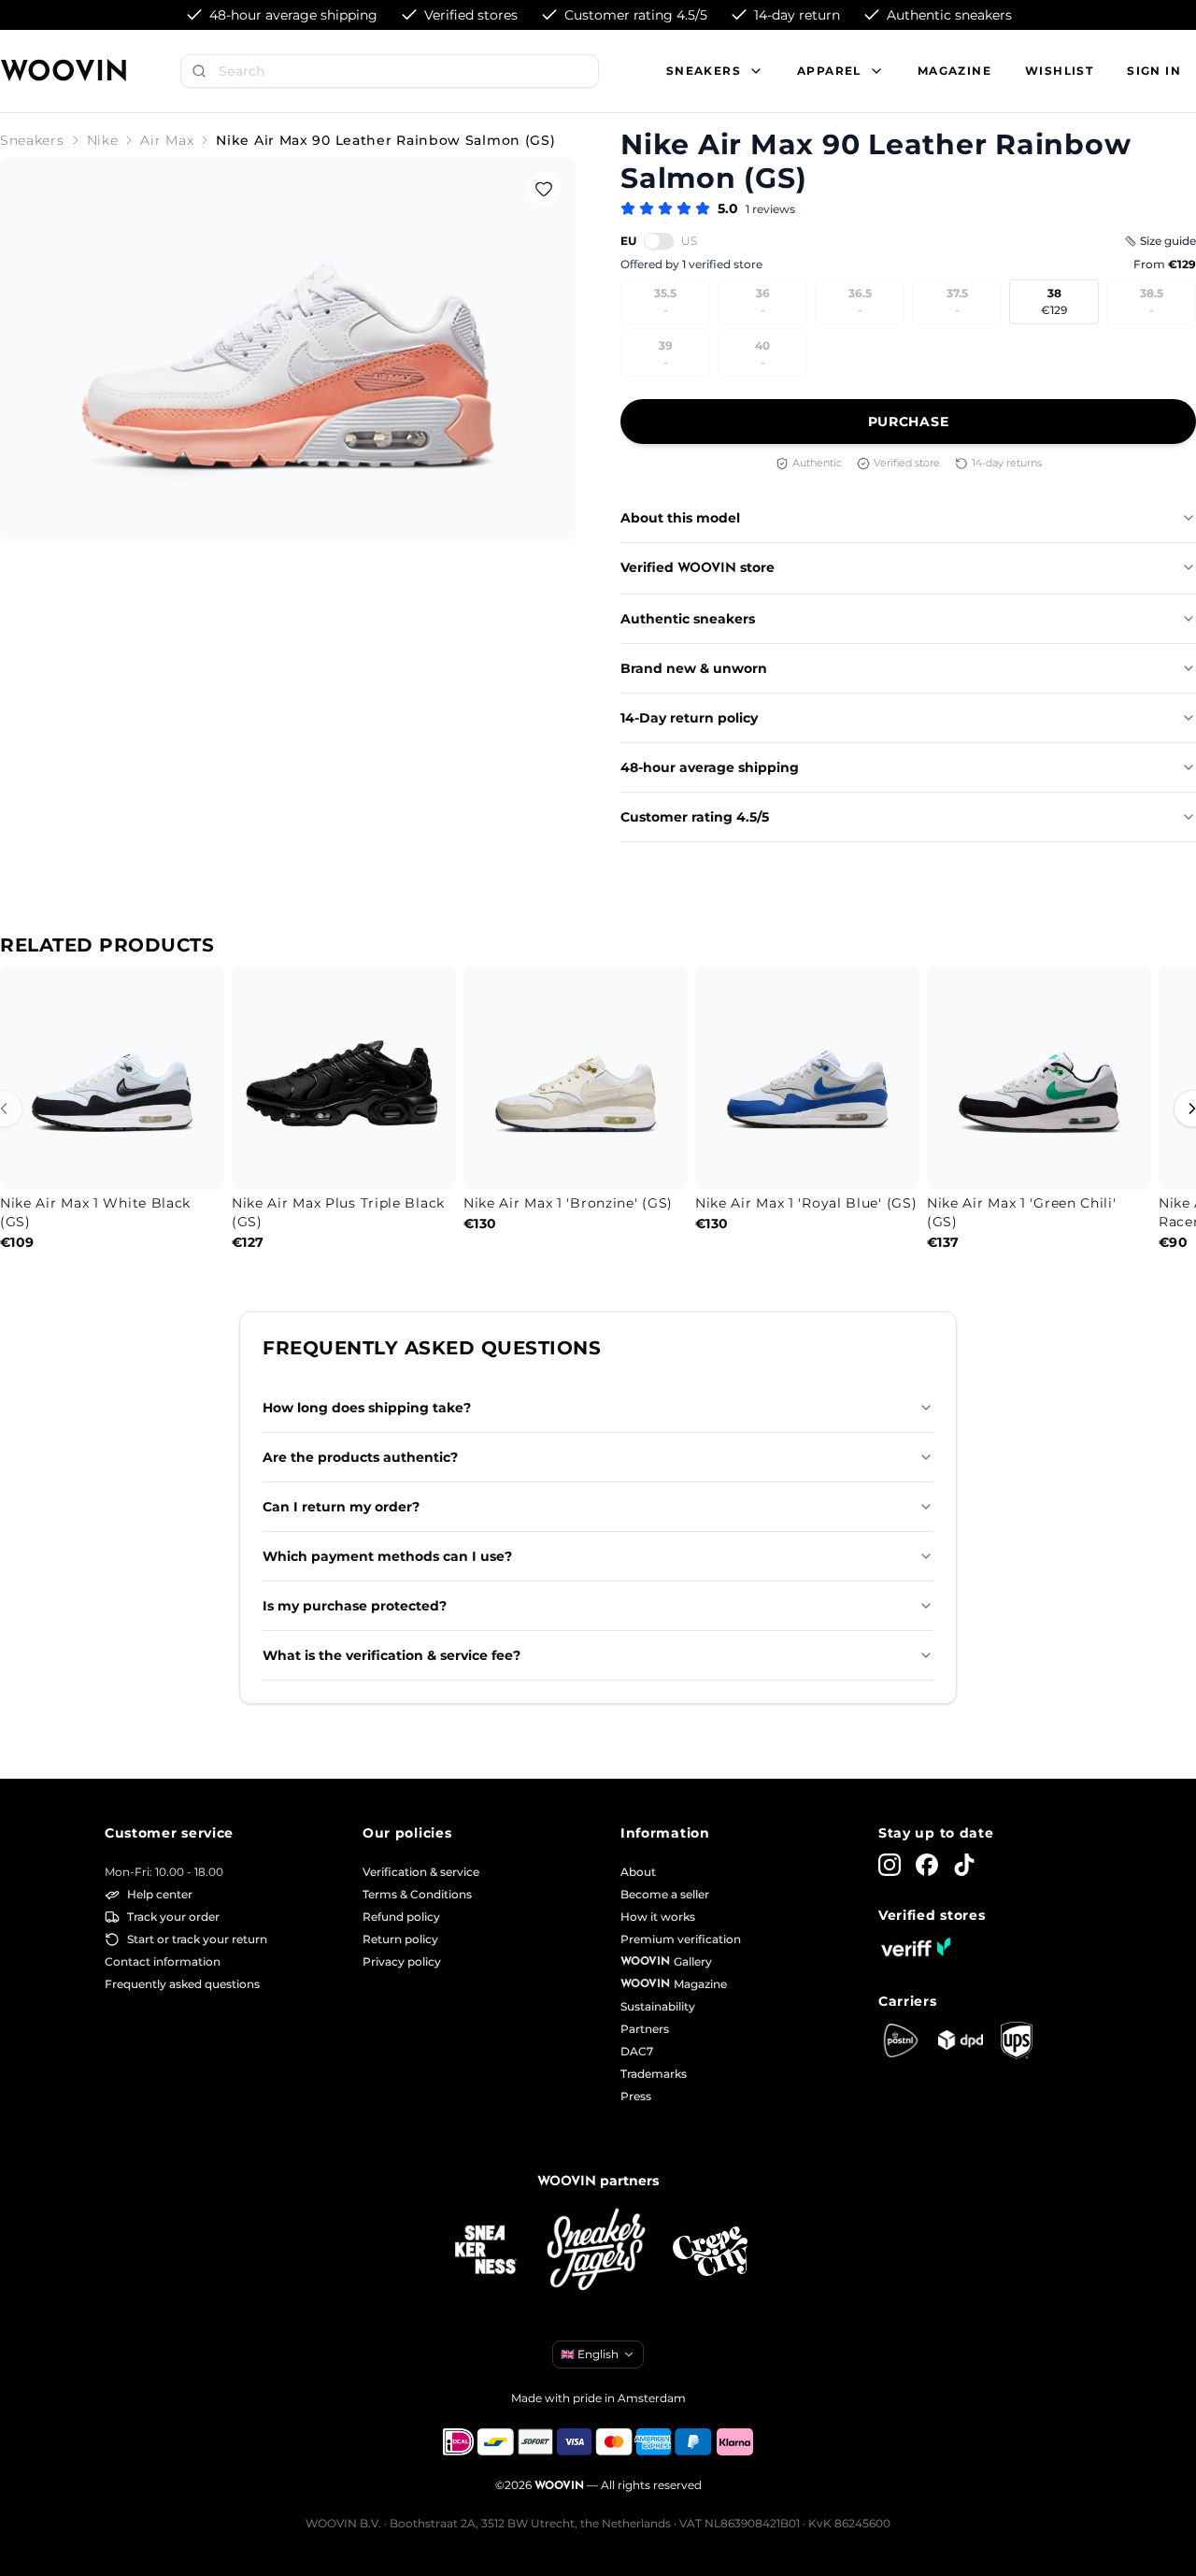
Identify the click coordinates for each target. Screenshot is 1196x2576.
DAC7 (637, 2051)
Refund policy (401, 1917)
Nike (103, 140)
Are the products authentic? (360, 1457)
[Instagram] (890, 1865)
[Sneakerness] (486, 2251)
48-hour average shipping (710, 767)
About (638, 1872)
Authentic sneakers (688, 619)
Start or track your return (197, 1939)
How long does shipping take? (367, 1408)
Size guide (1168, 241)
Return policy (400, 1939)
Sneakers (32, 140)
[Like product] (544, 189)
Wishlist (1059, 71)
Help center (160, 1894)
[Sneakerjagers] (598, 2251)
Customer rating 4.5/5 (695, 817)
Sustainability (658, 2006)
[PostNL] (901, 2040)
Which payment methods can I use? (387, 1556)
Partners (645, 2029)
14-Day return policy (689, 718)
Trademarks (654, 2074)
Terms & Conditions (417, 1894)
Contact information (163, 1961)
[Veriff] (916, 1947)
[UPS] (1017, 2040)
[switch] (659, 241)
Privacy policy (402, 1961)
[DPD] (961, 2040)
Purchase (909, 422)
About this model (680, 518)
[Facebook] (927, 1865)
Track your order (173, 1917)
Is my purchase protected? (355, 1606)
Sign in (1154, 71)
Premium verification (681, 1939)
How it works (658, 1917)
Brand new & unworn (694, 668)
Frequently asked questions (182, 1984)
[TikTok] (964, 1865)
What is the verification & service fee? (392, 1655)
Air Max (167, 140)
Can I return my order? (341, 1507)
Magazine (954, 71)
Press (636, 2096)
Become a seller (665, 1894)
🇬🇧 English (590, 2354)
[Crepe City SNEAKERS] (710, 2251)
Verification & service (421, 1872)
